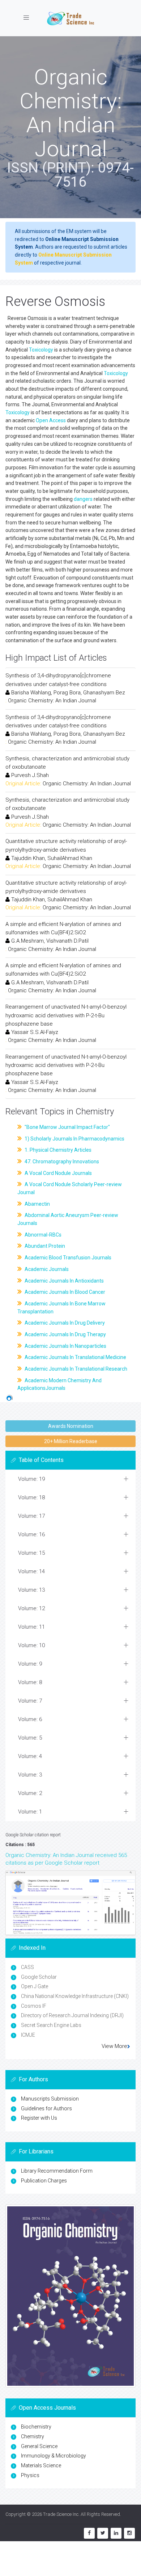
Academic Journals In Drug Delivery (64, 1323)
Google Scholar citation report (33, 1835)
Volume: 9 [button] (30, 1664)
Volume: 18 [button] (31, 1497)
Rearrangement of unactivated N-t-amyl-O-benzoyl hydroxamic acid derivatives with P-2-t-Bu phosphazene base (66, 1015)
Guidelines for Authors (46, 2108)
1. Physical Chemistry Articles (57, 1150)
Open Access (51, 420)
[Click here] (70, 1903)
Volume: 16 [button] (31, 1534)
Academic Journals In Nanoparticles (65, 1346)
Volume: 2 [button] (30, 1793)
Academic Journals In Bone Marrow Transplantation (61, 1308)
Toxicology (41, 350)
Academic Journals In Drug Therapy (65, 1334)
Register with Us (39, 2118)
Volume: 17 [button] (31, 1516)
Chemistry (33, 2436)
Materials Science (41, 2465)
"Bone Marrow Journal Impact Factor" (67, 1127)
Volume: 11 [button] (31, 1627)
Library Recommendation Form (57, 2171)
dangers (83, 499)
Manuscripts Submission (50, 2099)
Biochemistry (36, 2427)
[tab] (70, 1479)
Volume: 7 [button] (30, 1701)
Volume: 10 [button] (31, 1645)
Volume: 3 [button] (30, 1775)
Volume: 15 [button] (31, 1553)
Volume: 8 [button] (30, 1682)
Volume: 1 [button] (30, 1812)
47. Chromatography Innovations (61, 1162)
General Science (39, 2446)
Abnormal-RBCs (42, 1235)
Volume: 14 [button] (31, 1571)
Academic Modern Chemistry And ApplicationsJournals (59, 1384)
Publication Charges (44, 2181)
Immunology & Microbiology (54, 2456)
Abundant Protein (44, 1246)
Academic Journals (46, 1269)
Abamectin (37, 1204)
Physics (30, 2475)
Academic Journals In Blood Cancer (64, 1292)
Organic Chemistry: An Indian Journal (52, 701)
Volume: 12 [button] (31, 1608)
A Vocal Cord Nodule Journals (58, 1173)
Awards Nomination (71, 1426)
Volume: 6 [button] (30, 1719)
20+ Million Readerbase (71, 1441)
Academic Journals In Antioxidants (64, 1281)
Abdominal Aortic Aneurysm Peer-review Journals (68, 1219)
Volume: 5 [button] (30, 1738)
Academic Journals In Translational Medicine (75, 1357)
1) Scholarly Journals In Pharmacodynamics (74, 1139)
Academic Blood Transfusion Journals (67, 1258)
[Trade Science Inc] (70, 18)
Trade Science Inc (61, 2514)
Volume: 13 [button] (31, 1590)
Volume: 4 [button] (30, 1756)
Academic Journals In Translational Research (75, 1369)
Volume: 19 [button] (31, 1479)
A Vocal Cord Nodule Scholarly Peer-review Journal (70, 1188)
